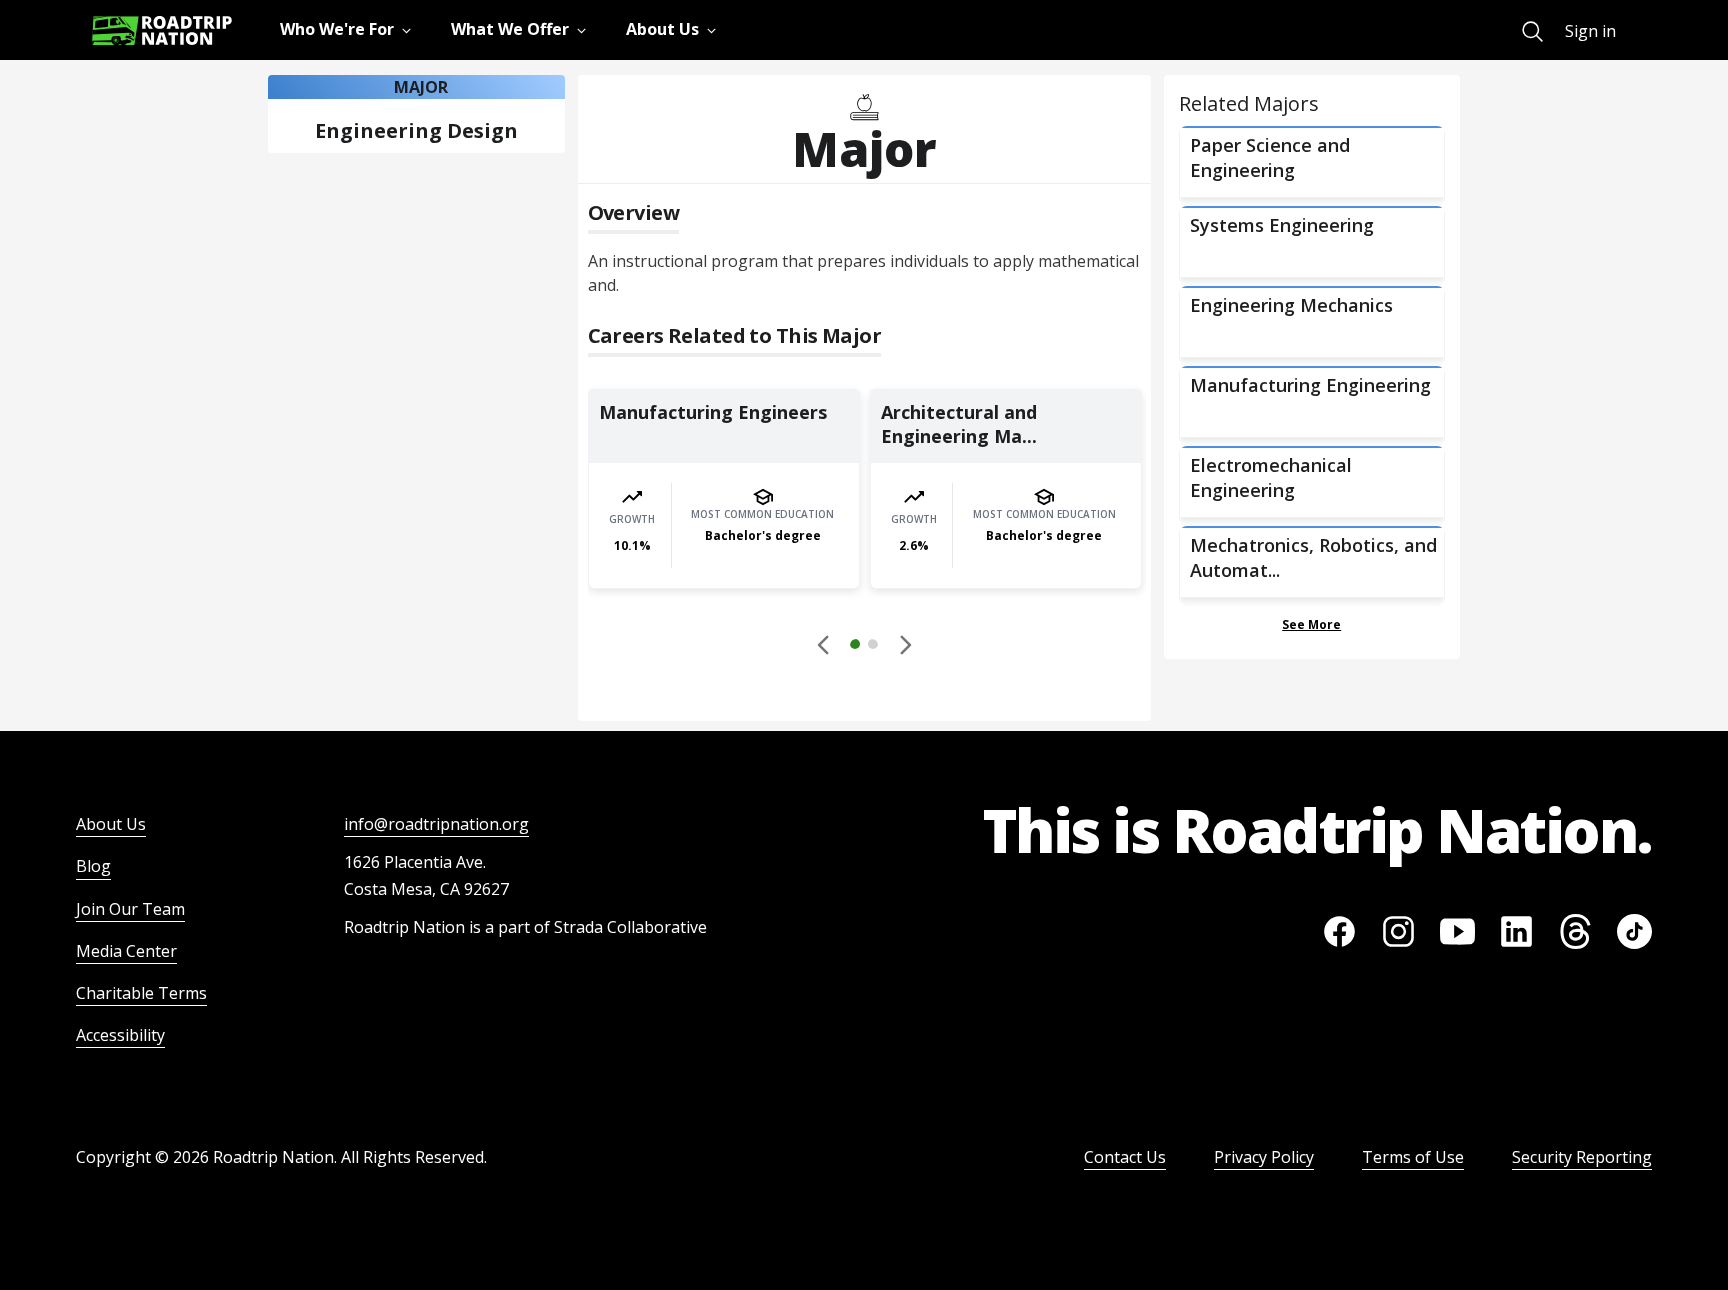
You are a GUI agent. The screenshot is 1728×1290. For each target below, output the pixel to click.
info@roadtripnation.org (436, 824)
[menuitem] (1532, 31)
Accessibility (120, 1035)
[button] (864, 647)
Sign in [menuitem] (1590, 31)
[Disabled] (824, 644)
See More (1311, 624)
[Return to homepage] (162, 30)
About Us (111, 824)
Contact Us (1125, 1157)
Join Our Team (130, 909)
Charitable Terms (141, 993)
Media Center (126, 951)
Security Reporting (1582, 1157)
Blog (93, 866)
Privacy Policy (1264, 1157)
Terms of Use (1413, 1157)
